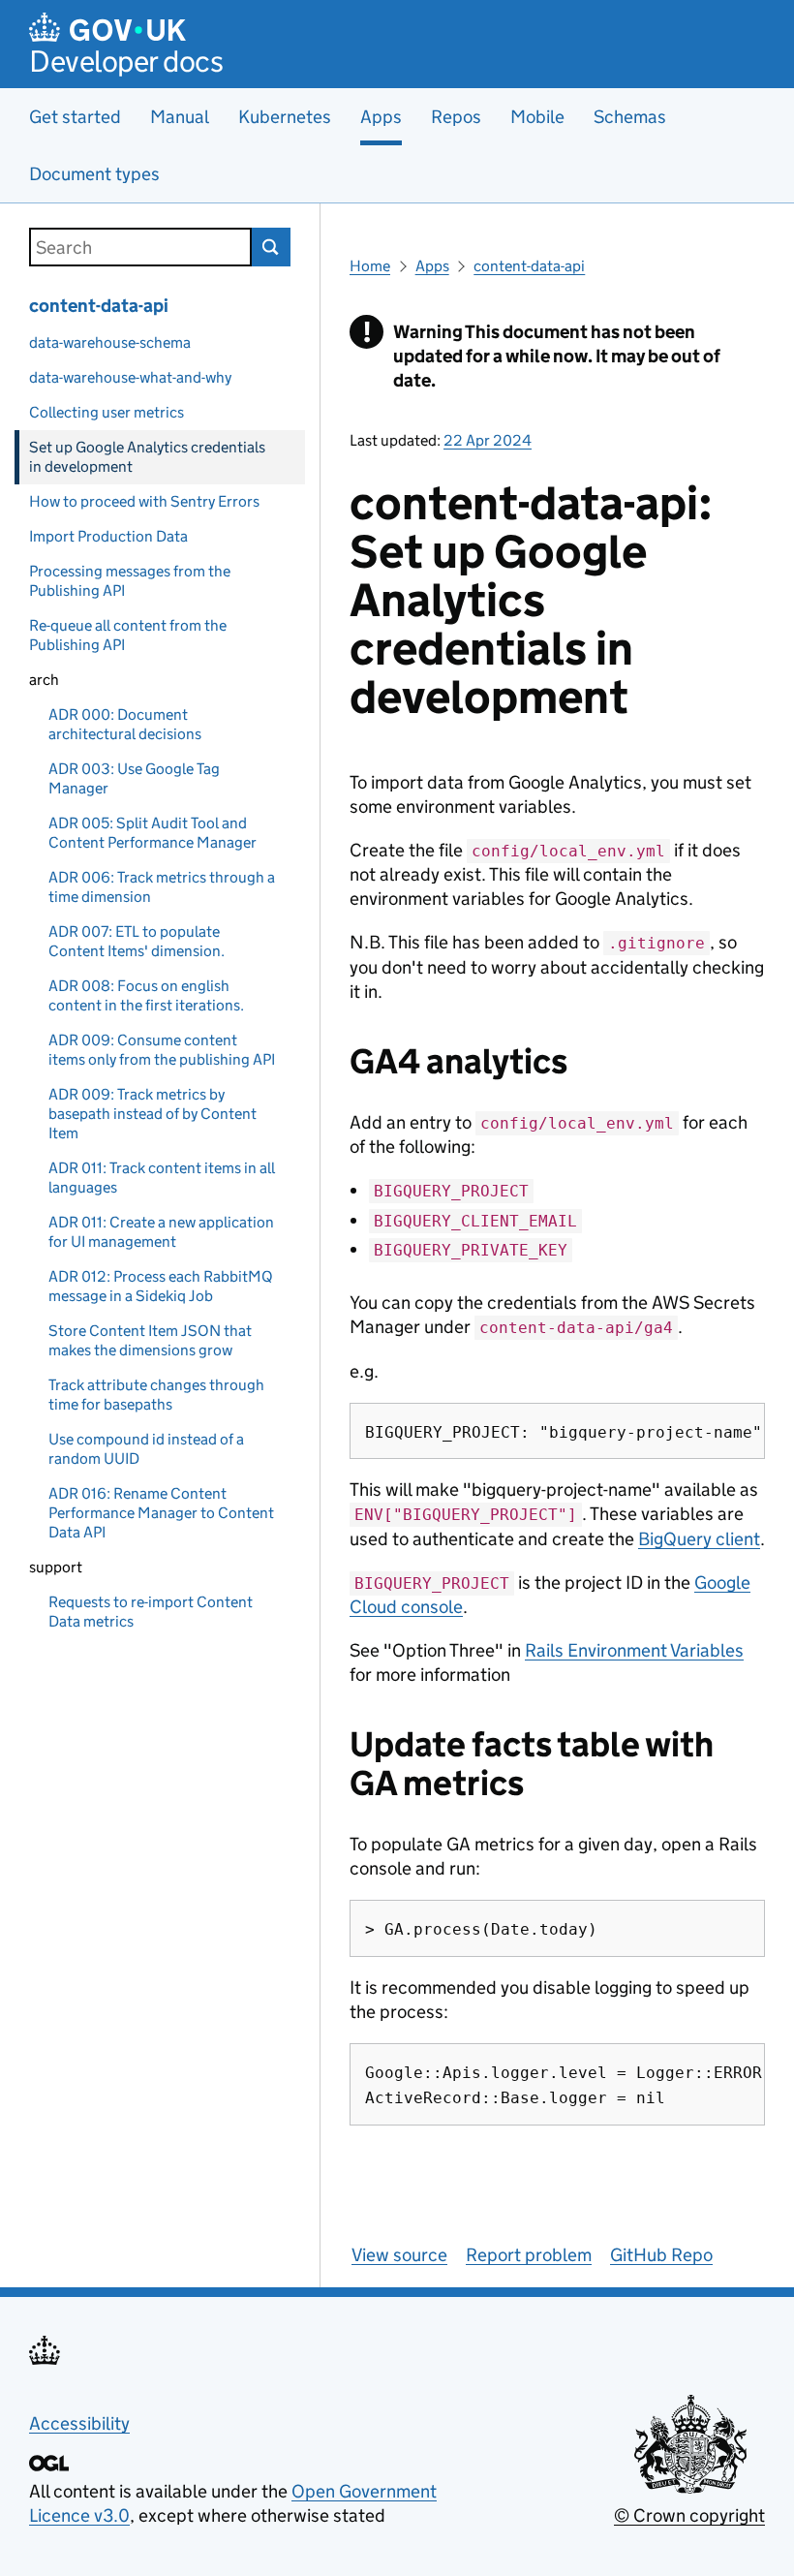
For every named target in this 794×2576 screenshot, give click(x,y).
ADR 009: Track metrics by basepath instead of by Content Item (153, 1114)
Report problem (529, 2255)
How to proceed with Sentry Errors (144, 501)
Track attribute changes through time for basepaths (156, 1395)
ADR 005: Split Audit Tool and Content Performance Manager (153, 833)
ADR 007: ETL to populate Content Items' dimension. (137, 941)
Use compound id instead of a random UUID (146, 1449)
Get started (75, 117)
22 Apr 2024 (488, 440)
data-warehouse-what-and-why (130, 377)
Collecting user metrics (107, 412)
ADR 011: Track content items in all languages (162, 1178)
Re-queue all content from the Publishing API (128, 635)
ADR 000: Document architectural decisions (125, 724)
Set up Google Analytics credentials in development (147, 457)
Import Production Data (108, 536)
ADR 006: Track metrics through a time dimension (162, 887)
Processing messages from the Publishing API (130, 581)
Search (271, 247)
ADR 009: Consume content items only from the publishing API (162, 1050)
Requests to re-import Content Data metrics (151, 1612)
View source (399, 2255)
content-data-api (99, 306)
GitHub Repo (661, 2255)
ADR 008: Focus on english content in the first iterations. (146, 995)
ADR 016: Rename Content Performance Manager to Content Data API (161, 1513)
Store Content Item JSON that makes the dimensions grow (150, 1340)
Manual (180, 117)
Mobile (537, 117)
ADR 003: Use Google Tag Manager (134, 778)
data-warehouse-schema (110, 342)
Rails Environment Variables (634, 1650)
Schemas (630, 117)
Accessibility (79, 2423)
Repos (456, 117)
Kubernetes (285, 117)
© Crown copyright (689, 2515)
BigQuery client (699, 1539)
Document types (94, 174)
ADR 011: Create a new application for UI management (161, 1232)
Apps (432, 266)
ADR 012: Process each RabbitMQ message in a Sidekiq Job (161, 1286)
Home (370, 266)
